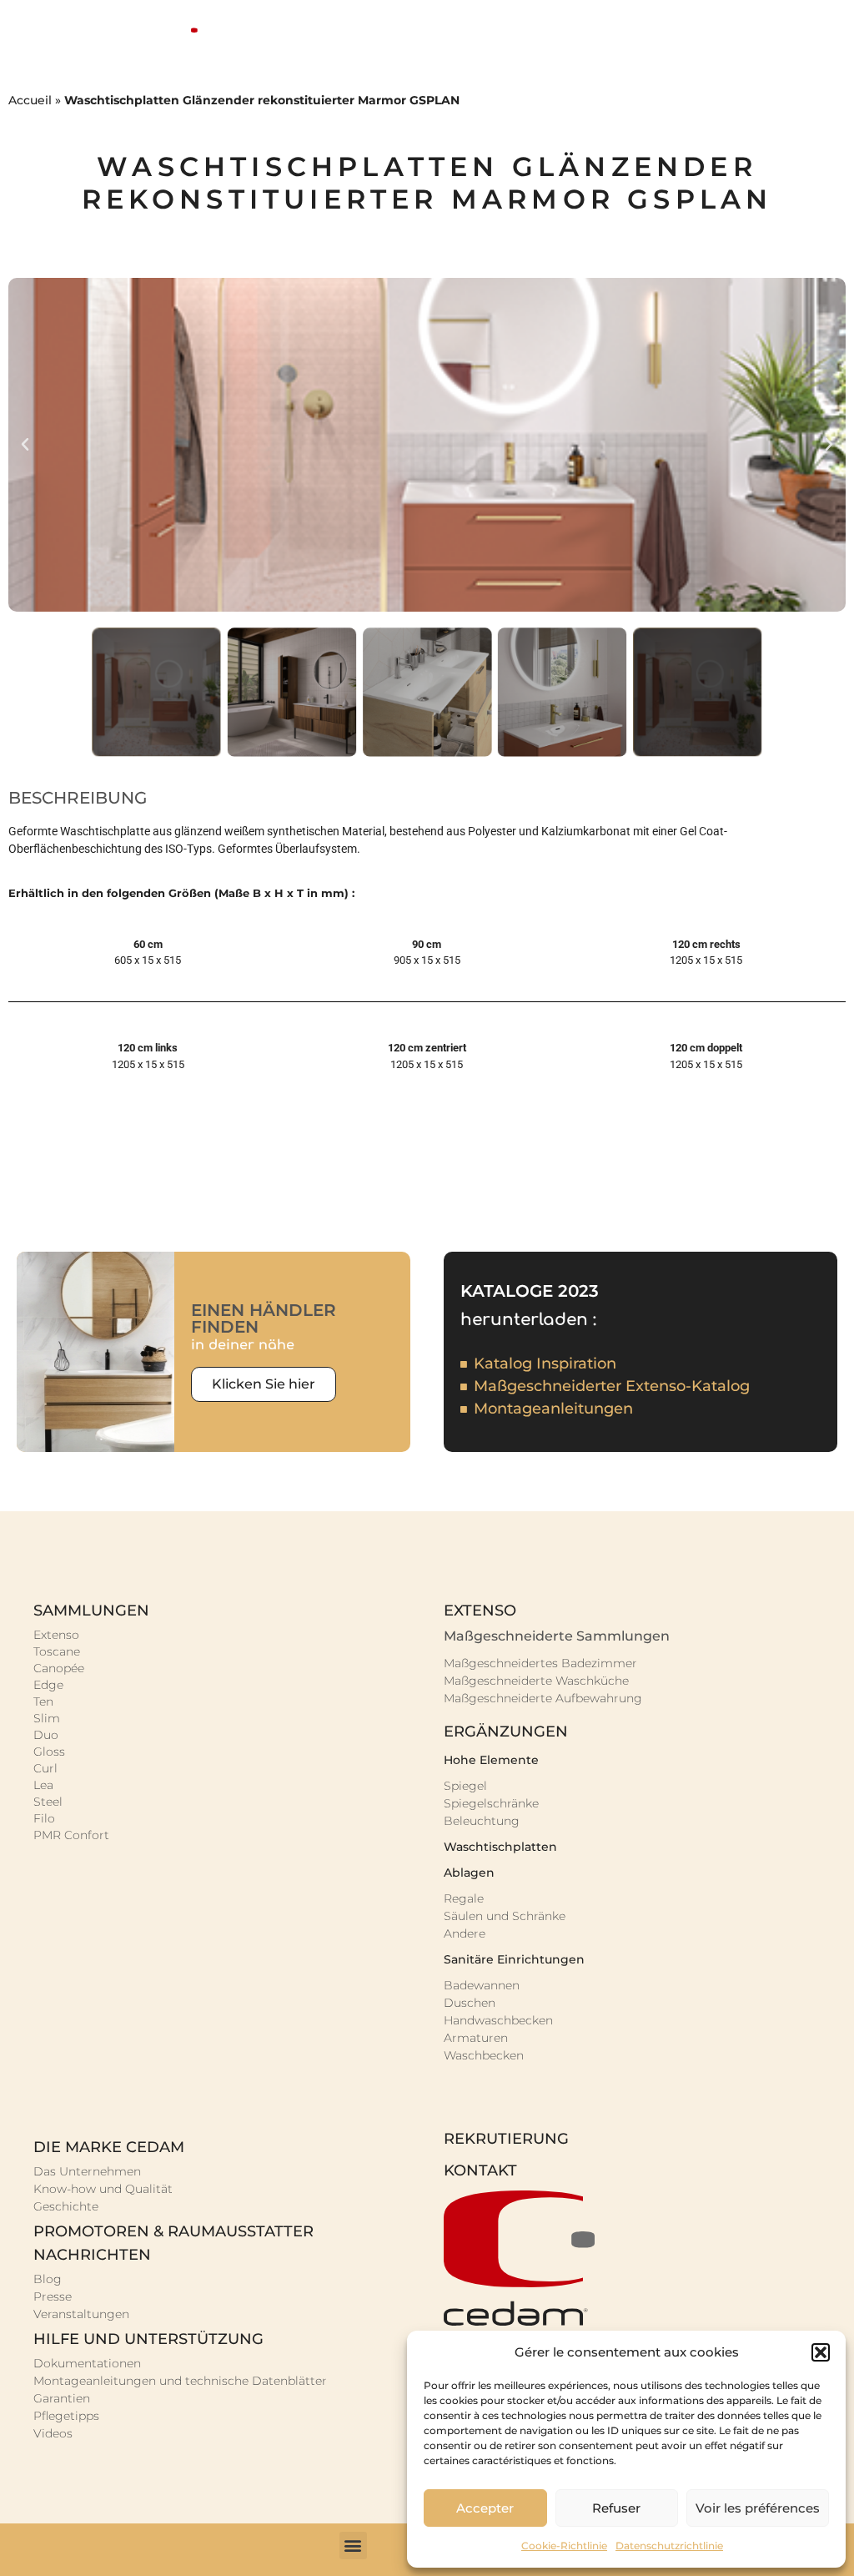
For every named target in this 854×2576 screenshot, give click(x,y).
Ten (43, 1701)
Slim (47, 1718)
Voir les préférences (758, 2508)
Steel (48, 1802)
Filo (44, 1818)
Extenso (56, 1635)
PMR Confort (71, 1835)
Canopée (59, 1668)
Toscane (57, 1651)
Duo (46, 1735)
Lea (43, 1785)
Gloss (49, 1752)
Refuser (616, 2508)
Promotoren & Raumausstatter (173, 2231)
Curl (45, 1768)
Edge (48, 1685)
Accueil (30, 100)
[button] (821, 2352)
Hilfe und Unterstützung (148, 2339)
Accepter (485, 2508)
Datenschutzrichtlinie (669, 2546)
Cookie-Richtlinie (564, 2546)
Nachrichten (92, 2255)
